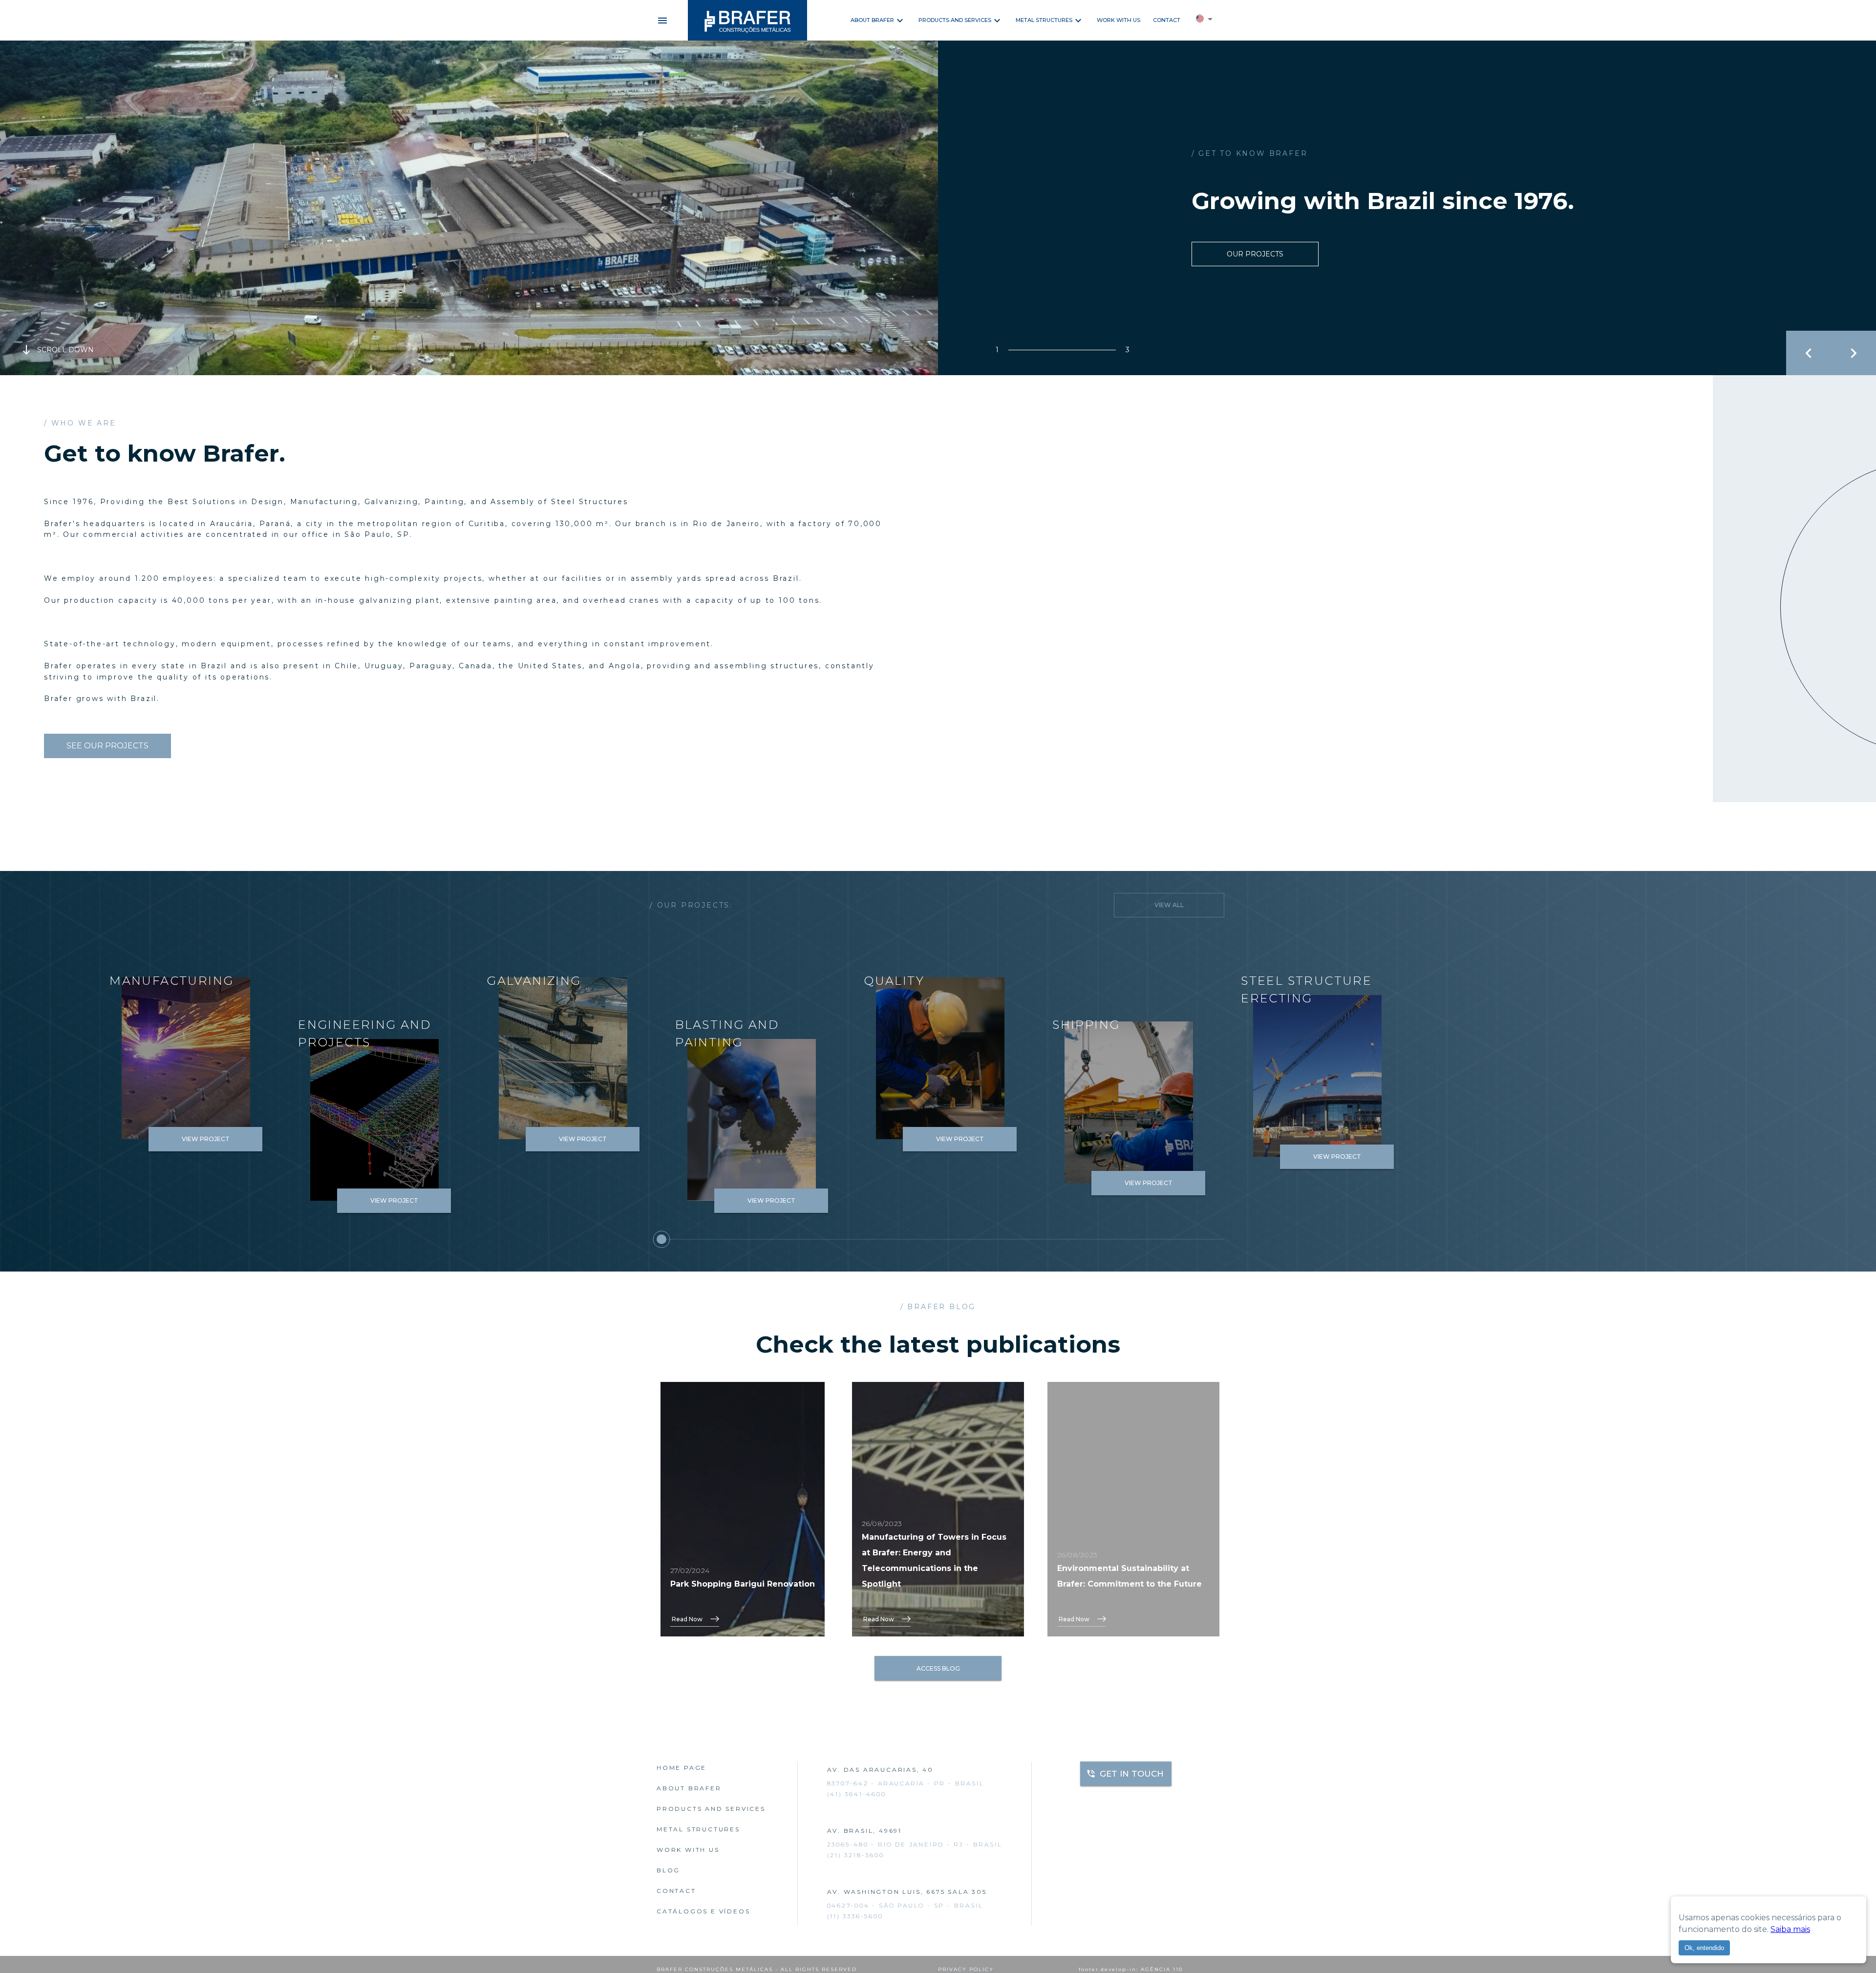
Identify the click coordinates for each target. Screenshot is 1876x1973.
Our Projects (1255, 254)
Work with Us (1119, 20)
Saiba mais (1790, 1929)
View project (206, 1139)
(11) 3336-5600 (855, 1916)
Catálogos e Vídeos (703, 1911)
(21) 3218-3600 (856, 1855)
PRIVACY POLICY (966, 1969)
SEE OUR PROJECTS (107, 746)
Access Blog (938, 1668)
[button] (1204, 21)
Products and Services (955, 20)
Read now (687, 1619)
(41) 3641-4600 (857, 1794)
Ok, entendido (1704, 1948)
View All (1169, 905)
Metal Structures (1044, 20)
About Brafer (872, 20)
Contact (1167, 20)
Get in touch (1132, 1774)
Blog (668, 1870)
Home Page (682, 1768)
